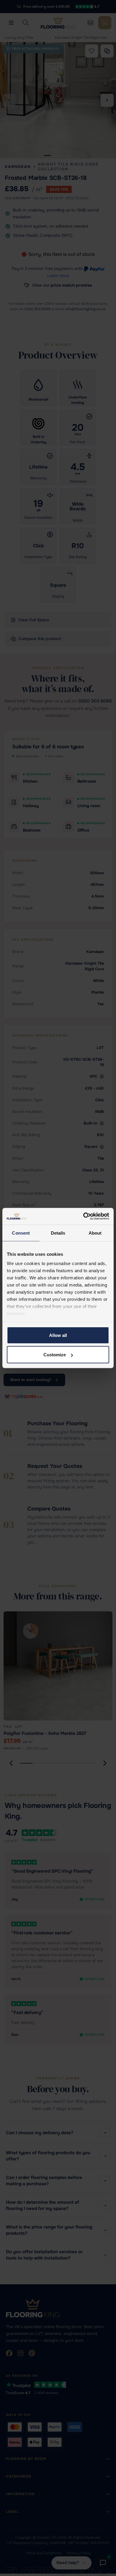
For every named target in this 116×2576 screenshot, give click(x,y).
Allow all (58, 1335)
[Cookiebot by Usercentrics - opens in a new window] (83, 1216)
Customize (55, 1355)
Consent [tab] (21, 1233)
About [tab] (95, 1233)
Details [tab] (58, 1233)
